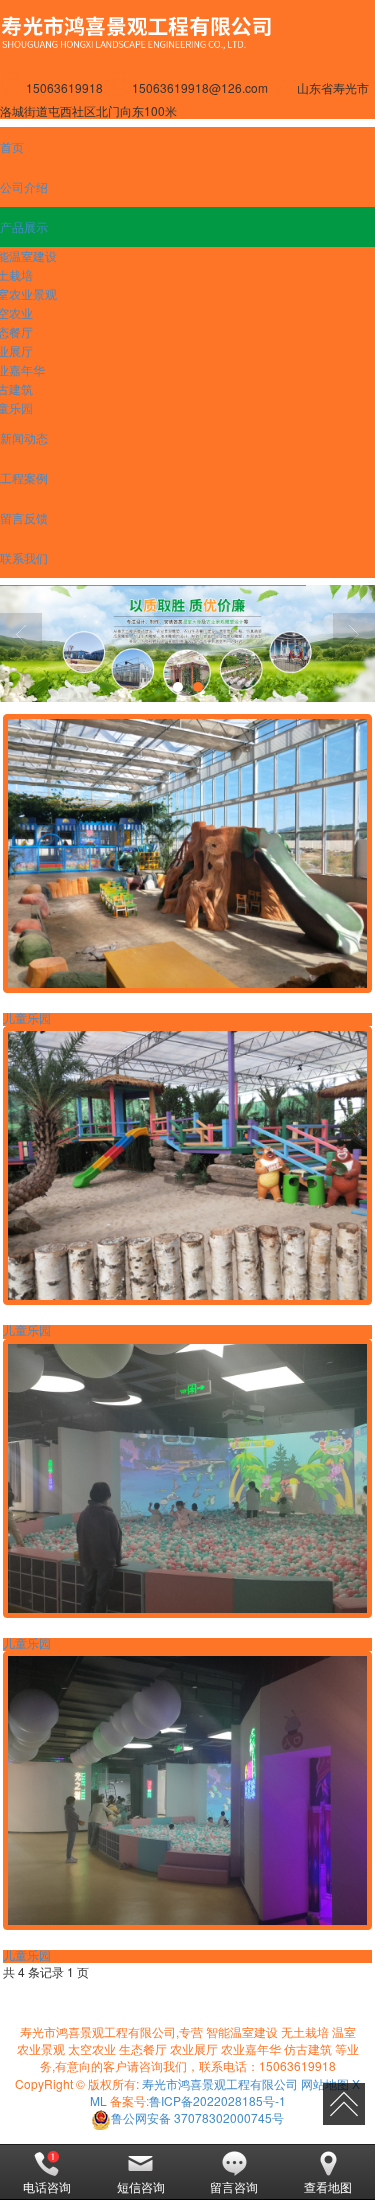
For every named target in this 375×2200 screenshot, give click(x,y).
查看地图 (328, 2186)
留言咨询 (234, 2186)
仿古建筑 (308, 2048)
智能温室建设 (242, 2031)
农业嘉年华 (251, 2048)
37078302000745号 (197, 2117)
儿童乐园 (27, 1019)
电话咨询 (47, 2186)
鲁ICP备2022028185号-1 (217, 2100)
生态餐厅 (143, 2048)
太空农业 (92, 2048)
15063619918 (297, 2065)
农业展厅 (194, 2048)
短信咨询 (141, 2186)
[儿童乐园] (187, 853)
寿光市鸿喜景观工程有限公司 (220, 2083)
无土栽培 (305, 2031)
